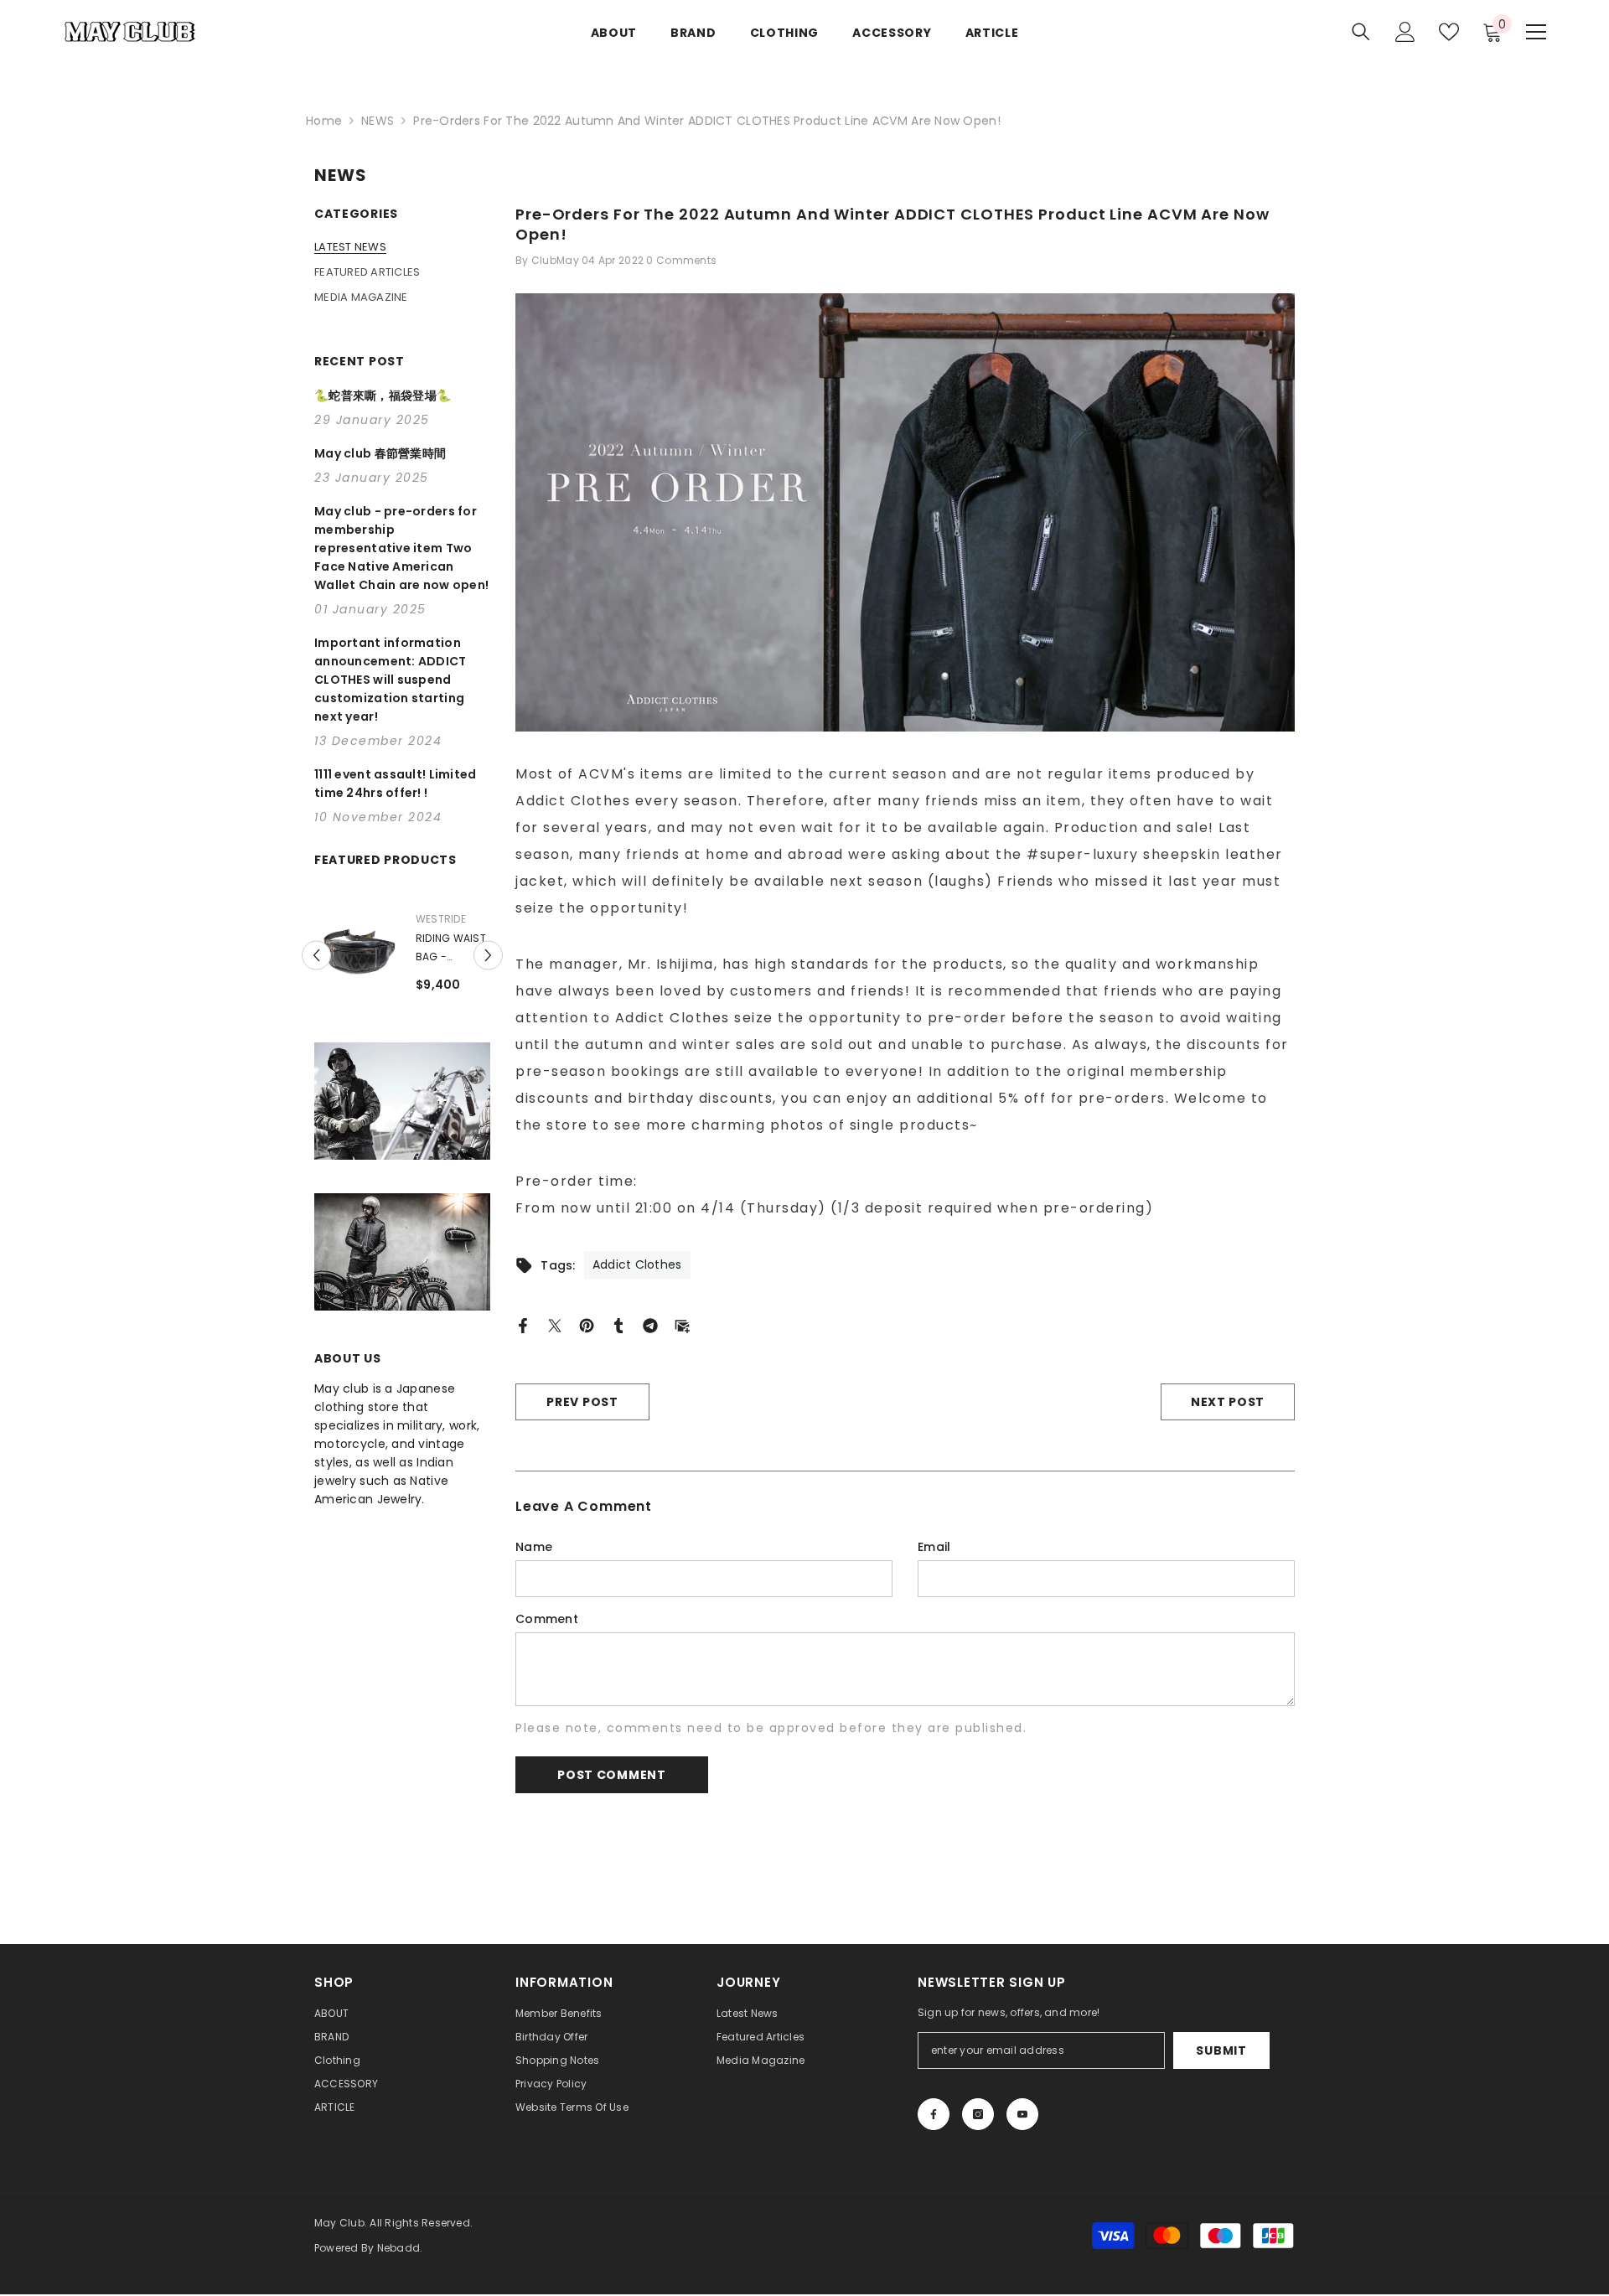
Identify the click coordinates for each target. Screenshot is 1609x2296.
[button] (316, 972)
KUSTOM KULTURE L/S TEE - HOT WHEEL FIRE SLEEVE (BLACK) (462, 949)
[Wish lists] (1449, 32)
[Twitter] (555, 1325)
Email (934, 1547)
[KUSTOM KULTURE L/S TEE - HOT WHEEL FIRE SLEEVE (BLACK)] (372, 948)
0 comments (681, 260)
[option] (417, 974)
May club (456, 919)
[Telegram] (650, 1325)
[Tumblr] (618, 1325)
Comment (547, 1619)
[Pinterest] (587, 1325)
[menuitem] (402, 247)
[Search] (1361, 31)
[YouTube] (1022, 2114)
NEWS (378, 121)
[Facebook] (523, 1325)
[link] (402, 1133)
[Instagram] (978, 2114)
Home (324, 121)
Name (534, 1547)
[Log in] (1405, 32)
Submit (1221, 2050)
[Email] (682, 1325)
